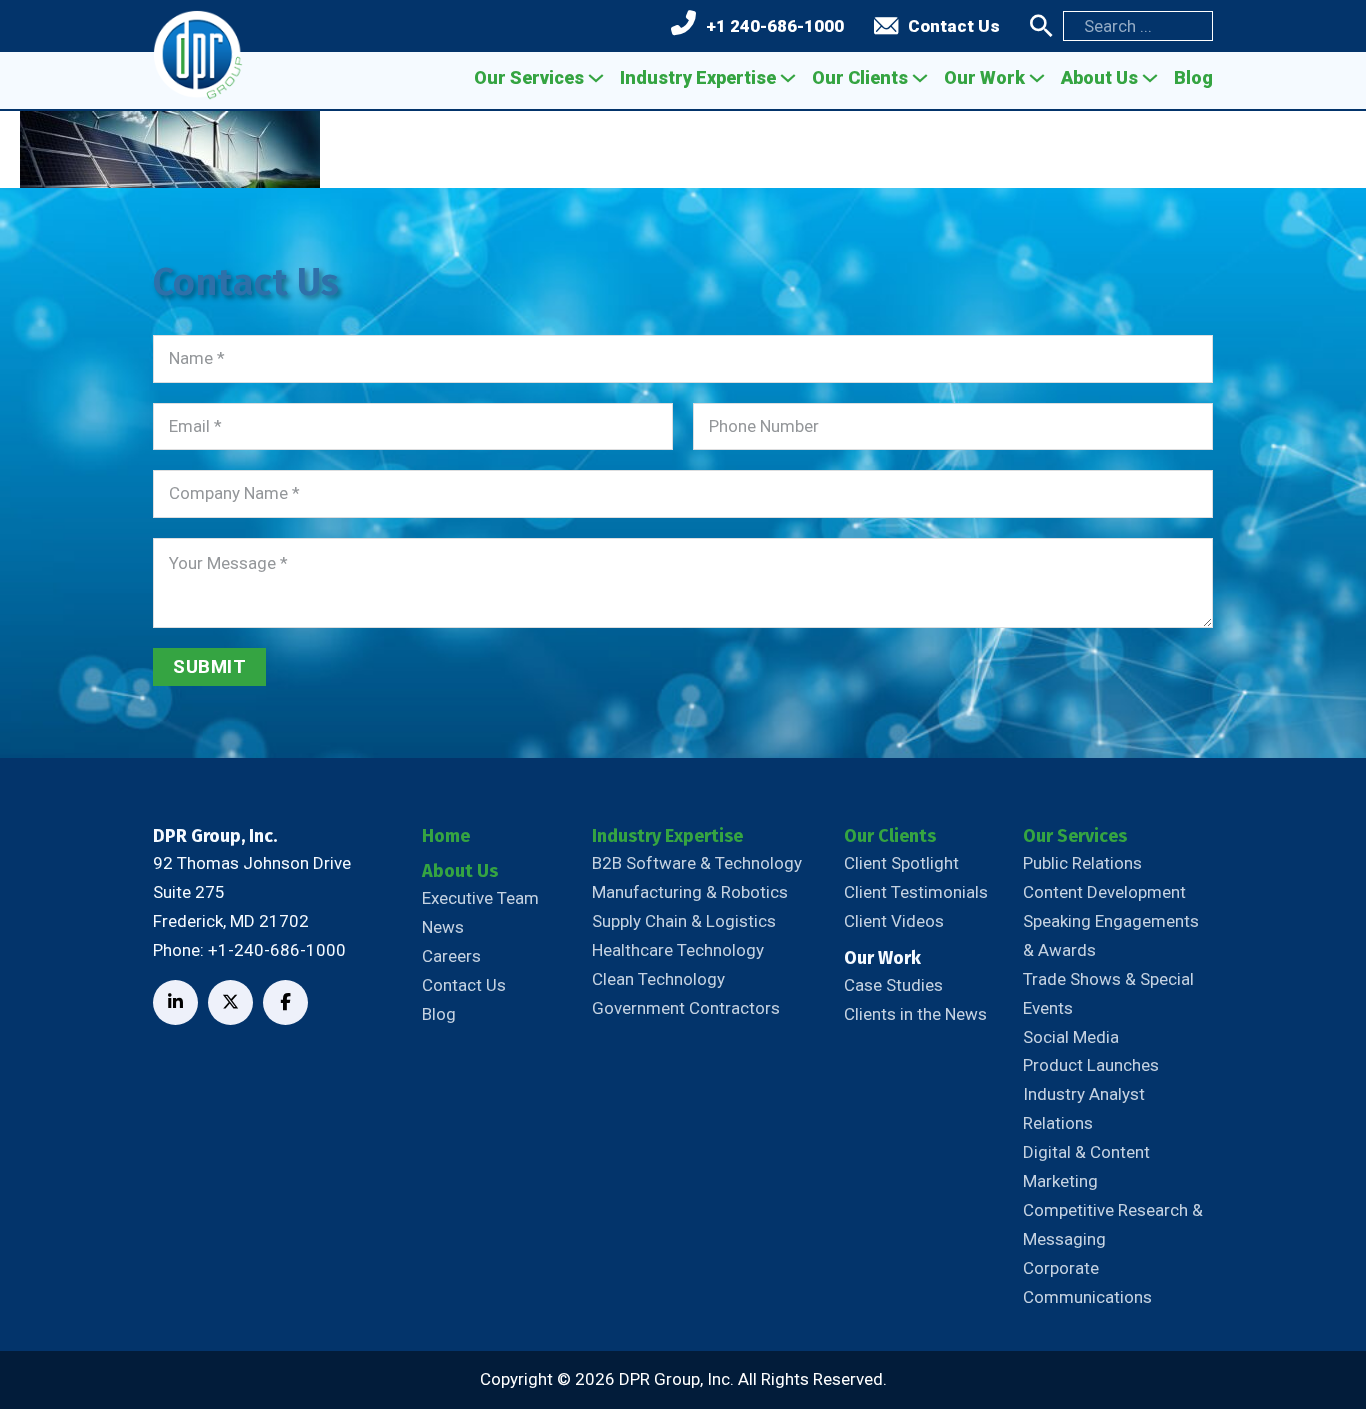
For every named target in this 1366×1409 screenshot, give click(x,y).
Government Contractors (686, 1008)
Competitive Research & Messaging (1113, 1224)
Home (446, 836)
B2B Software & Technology (697, 863)
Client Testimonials (916, 892)
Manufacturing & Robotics (690, 892)
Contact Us (954, 26)
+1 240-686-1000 (775, 26)
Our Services (529, 77)
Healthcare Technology (678, 950)
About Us (1099, 77)
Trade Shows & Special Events (1108, 993)
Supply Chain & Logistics (684, 921)
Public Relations (1082, 863)
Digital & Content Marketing (1086, 1166)
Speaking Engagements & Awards (1111, 935)
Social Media (1071, 1037)
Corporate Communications (1087, 1282)
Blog (1193, 77)
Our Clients (860, 77)
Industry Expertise (698, 77)
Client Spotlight (901, 863)
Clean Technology (658, 979)
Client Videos (894, 921)
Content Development (1104, 892)
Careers (451, 956)
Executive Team (480, 898)
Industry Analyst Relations (1084, 1108)
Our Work (984, 77)
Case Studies (893, 985)
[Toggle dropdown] (596, 78)
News (443, 927)
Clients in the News (915, 1014)
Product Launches (1091, 1065)
